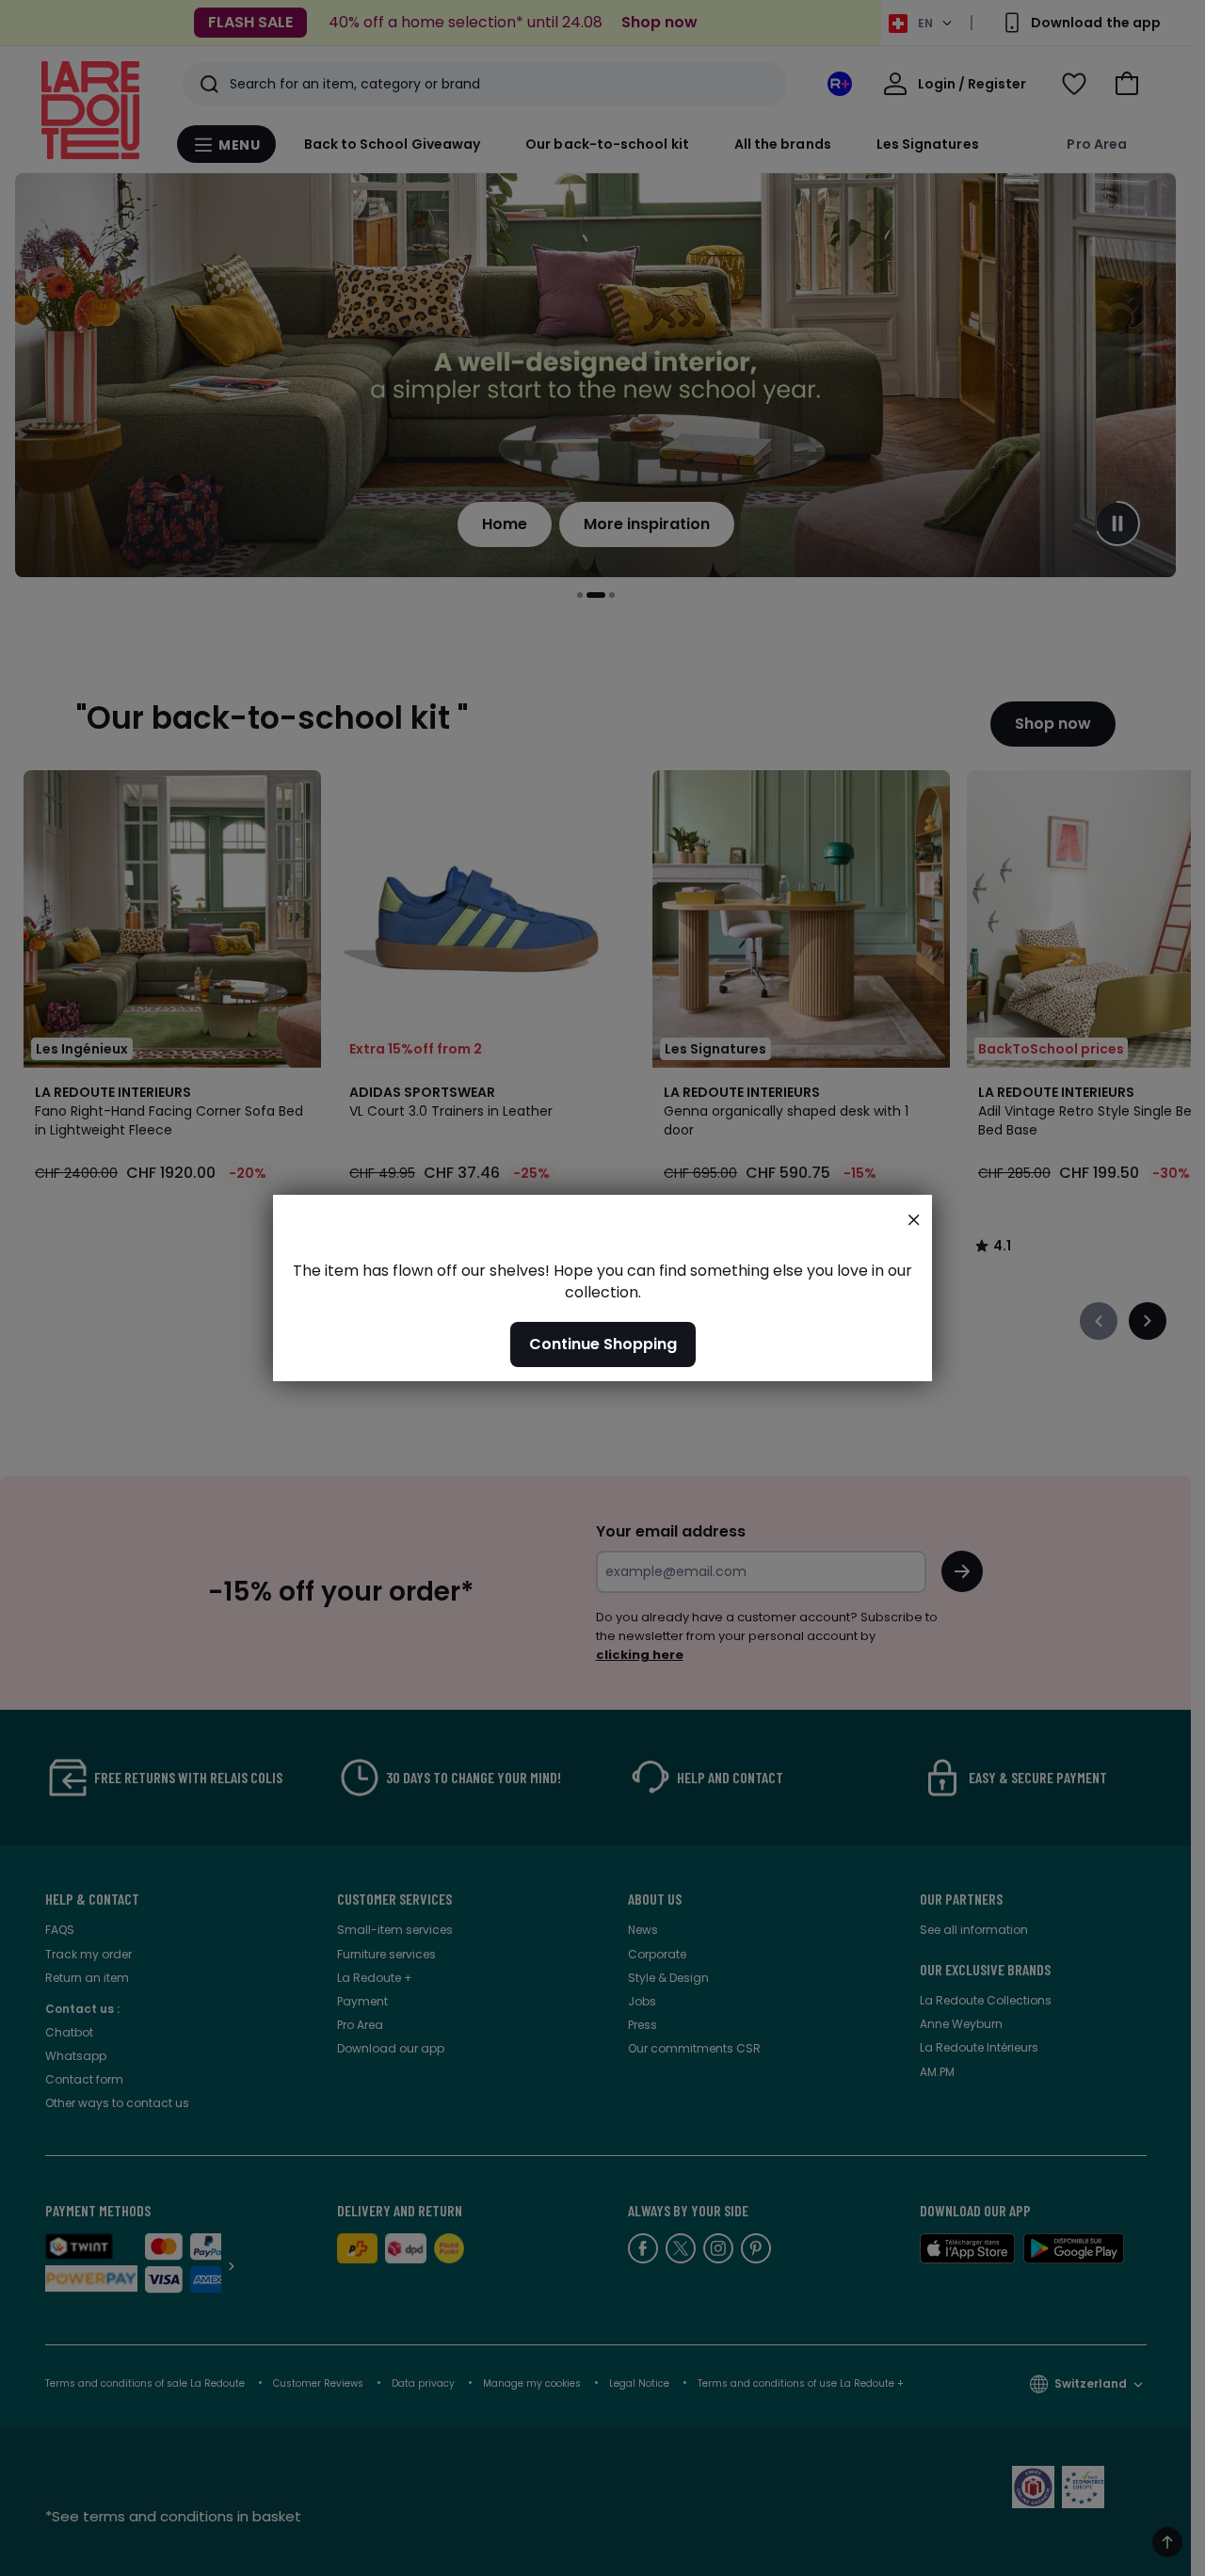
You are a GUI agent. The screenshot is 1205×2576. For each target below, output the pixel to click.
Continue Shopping (603, 1344)
